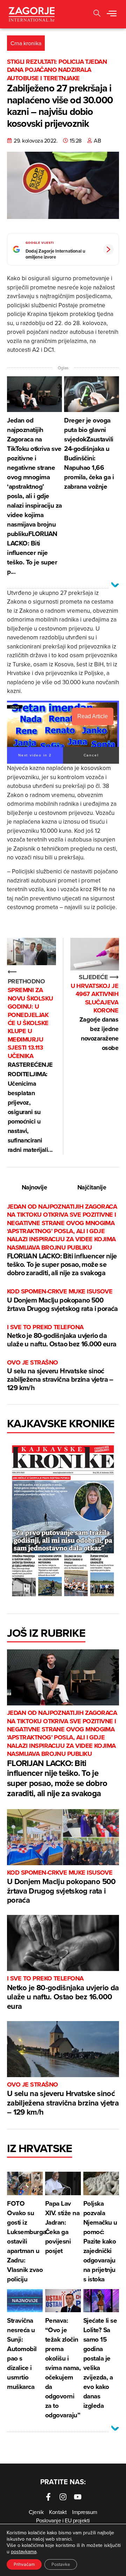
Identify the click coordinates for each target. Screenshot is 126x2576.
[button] (112, 14)
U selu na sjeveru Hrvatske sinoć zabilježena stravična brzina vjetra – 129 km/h (60, 1376)
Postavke (61, 2564)
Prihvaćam (24, 2564)
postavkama (24, 2551)
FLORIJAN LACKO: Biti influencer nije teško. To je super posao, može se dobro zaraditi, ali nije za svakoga (62, 1240)
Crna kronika (26, 43)
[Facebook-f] (48, 2497)
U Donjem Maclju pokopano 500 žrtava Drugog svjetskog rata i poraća (62, 1300)
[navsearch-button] (97, 14)
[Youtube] (78, 2497)
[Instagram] (63, 2497)
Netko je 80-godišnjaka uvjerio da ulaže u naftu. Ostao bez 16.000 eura (62, 1336)
